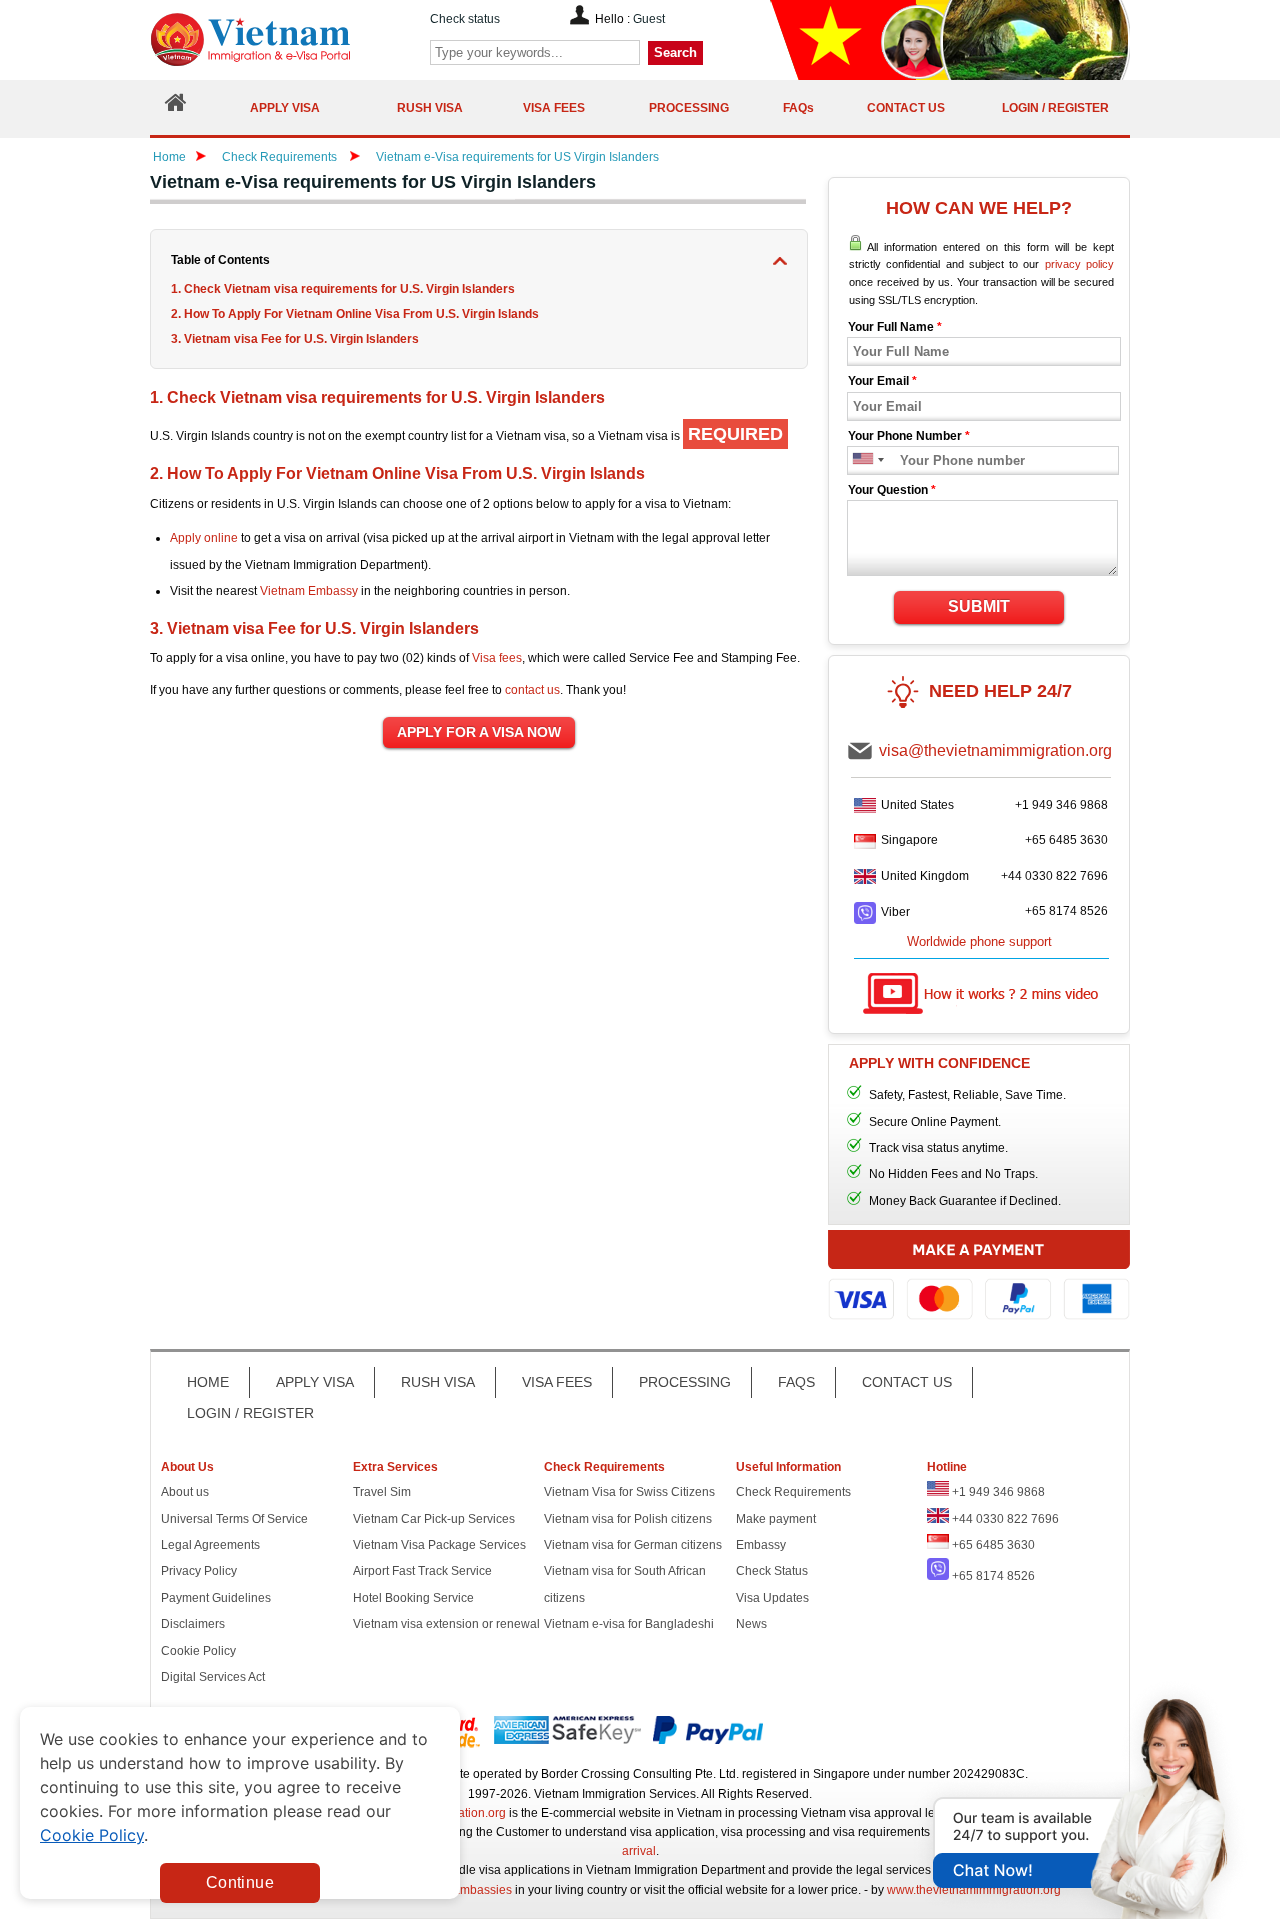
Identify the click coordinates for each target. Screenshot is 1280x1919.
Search (675, 52)
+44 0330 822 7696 (1054, 876)
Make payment (776, 1519)
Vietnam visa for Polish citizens (628, 1519)
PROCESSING (685, 1382)
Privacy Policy (199, 1571)
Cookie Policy (198, 1651)
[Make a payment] (979, 1284)
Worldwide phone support (979, 941)
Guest (649, 19)
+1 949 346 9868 (1061, 805)
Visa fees (497, 658)
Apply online (204, 538)
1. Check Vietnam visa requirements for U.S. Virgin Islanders (343, 289)
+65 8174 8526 (1066, 911)
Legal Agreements (210, 1545)
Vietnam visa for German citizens (633, 1545)
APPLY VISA (315, 1382)
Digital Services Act (213, 1677)
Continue (240, 1882)
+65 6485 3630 (1066, 840)
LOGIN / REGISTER (250, 1413)
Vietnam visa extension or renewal (446, 1624)
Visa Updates (772, 1598)
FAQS (796, 1382)
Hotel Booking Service (413, 1598)
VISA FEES (557, 1382)
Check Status (772, 1571)
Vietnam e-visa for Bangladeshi (629, 1624)
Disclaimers (193, 1624)
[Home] (176, 107)
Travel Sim (382, 1492)
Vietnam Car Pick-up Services (434, 1519)
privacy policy (1079, 264)
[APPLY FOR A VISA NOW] (479, 733)
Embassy (761, 1545)
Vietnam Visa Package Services (439, 1545)
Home (169, 157)
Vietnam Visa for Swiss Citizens (629, 1492)
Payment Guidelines (216, 1598)
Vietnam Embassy (309, 591)
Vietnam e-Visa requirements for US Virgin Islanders (517, 157)
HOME (208, 1382)
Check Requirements (281, 157)
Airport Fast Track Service (422, 1571)
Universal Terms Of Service (234, 1519)
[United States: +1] (861, 460)
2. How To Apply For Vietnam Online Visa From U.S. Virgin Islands (356, 314)
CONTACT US (907, 1382)
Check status (465, 19)
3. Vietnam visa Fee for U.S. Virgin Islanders (295, 339)
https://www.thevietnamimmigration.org (284, 39)
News (751, 1624)
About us (185, 1492)
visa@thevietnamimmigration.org (995, 750)
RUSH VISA (438, 1382)
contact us (532, 690)
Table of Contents (220, 260)
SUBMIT (979, 606)
